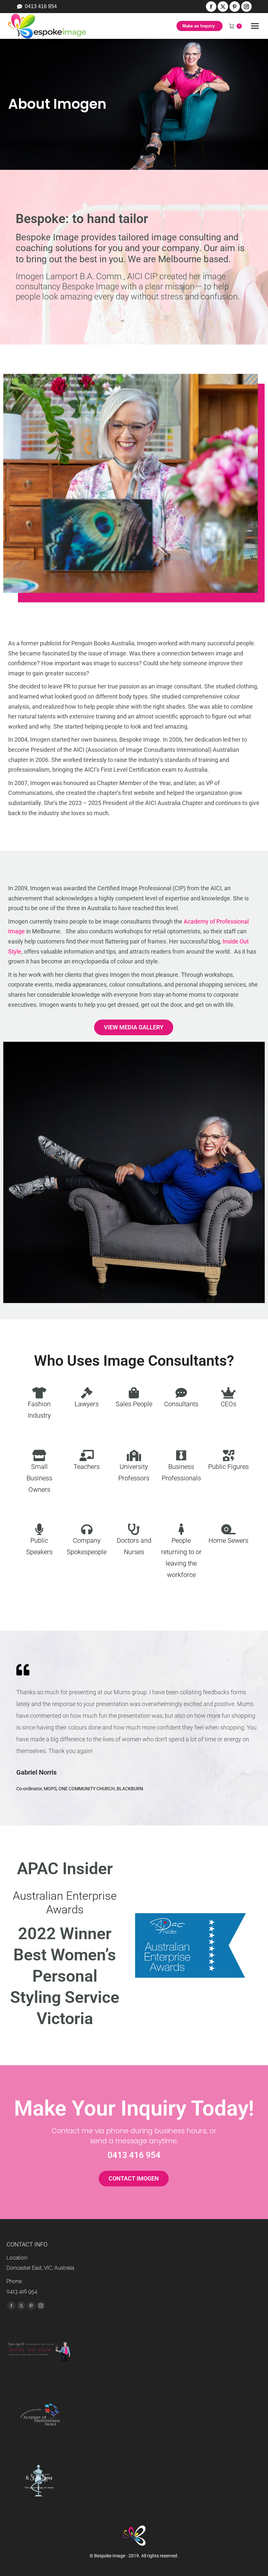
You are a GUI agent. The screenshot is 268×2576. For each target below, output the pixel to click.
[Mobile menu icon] (255, 26)
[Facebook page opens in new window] (211, 7)
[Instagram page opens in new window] (246, 7)
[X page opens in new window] (223, 7)
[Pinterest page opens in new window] (235, 7)
